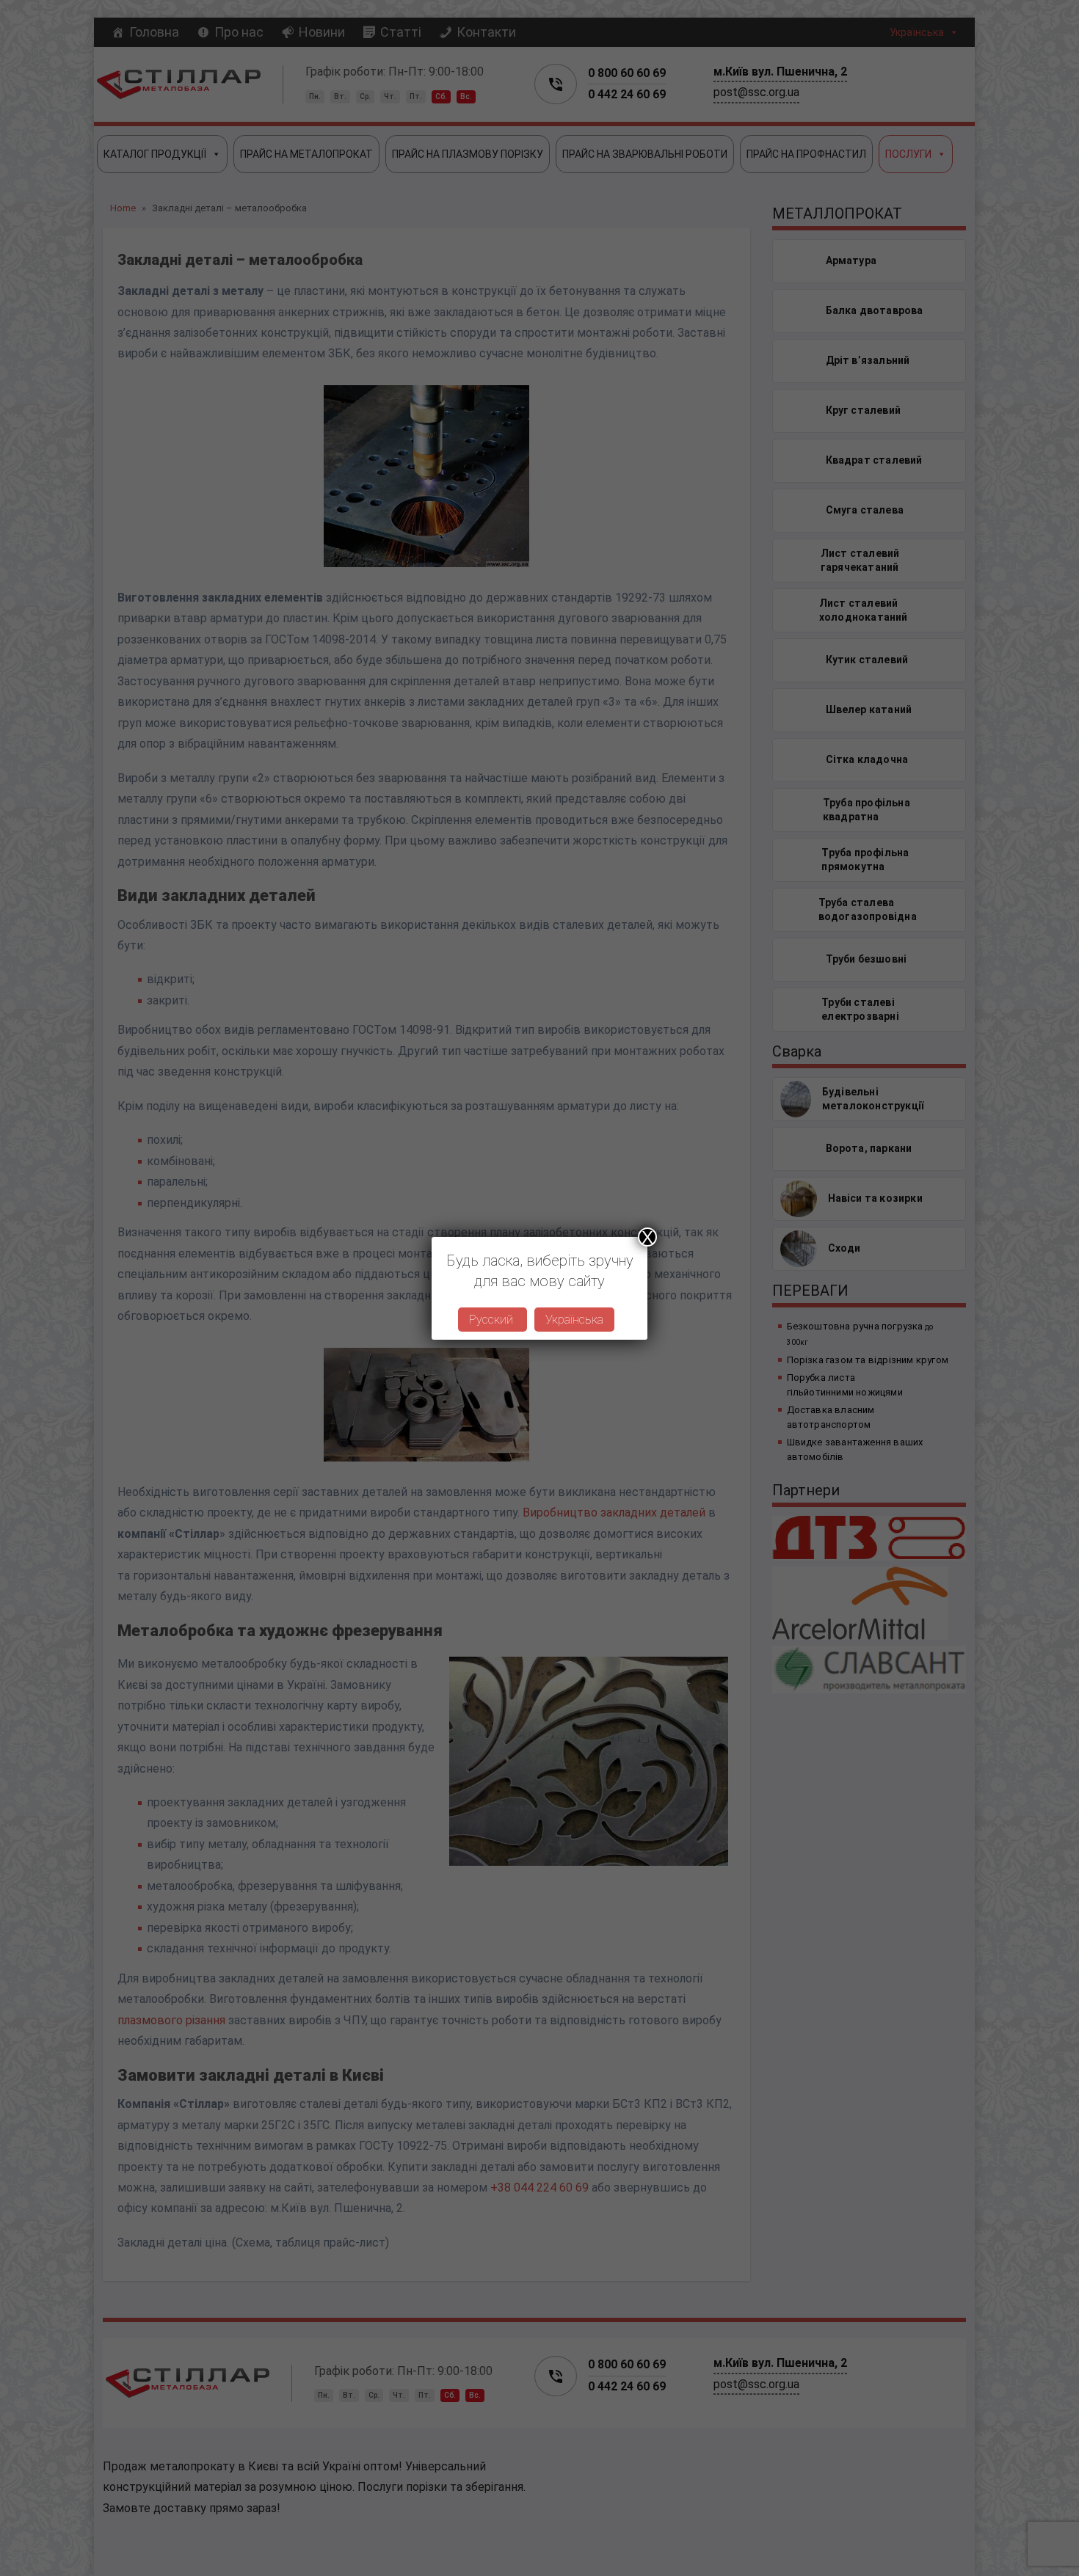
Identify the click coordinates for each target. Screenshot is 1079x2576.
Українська (574, 1320)
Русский (493, 1320)
